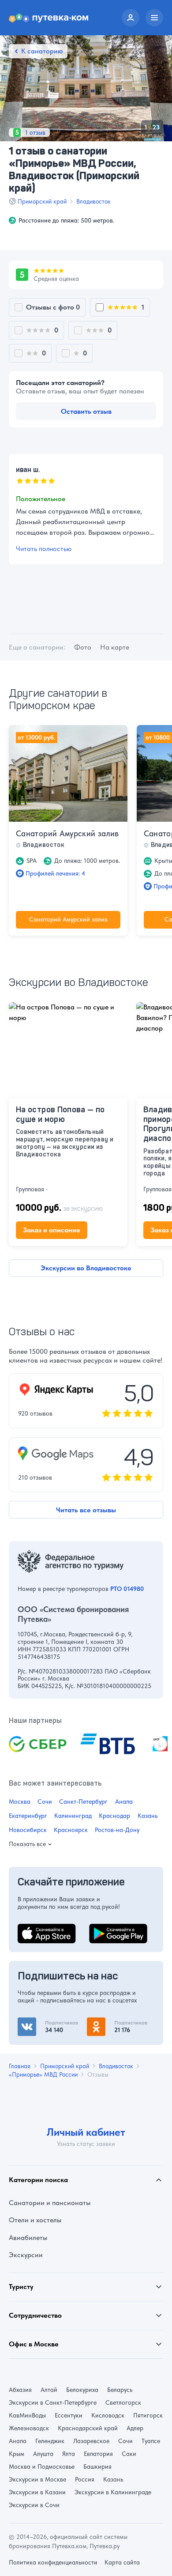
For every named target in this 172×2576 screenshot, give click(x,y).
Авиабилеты (28, 2238)
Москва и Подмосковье (42, 2466)
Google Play (108, 1929)
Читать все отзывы (86, 1510)
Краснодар (114, 1816)
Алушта (43, 2454)
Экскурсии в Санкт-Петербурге (53, 2402)
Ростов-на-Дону (117, 1830)
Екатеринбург (28, 1816)
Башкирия (97, 2466)
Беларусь (120, 2390)
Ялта (69, 2454)
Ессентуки (69, 2415)
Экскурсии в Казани (37, 2492)
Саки (129, 2454)
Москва (20, 1802)
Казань (148, 1816)
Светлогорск (123, 2402)
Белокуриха (82, 2390)
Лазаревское (91, 2441)
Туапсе (151, 2441)
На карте (115, 647)
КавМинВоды (27, 2415)
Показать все (27, 1844)
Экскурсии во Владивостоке (86, 1268)
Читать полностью (44, 548)
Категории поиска (38, 2180)
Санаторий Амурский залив (67, 833)
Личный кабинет (86, 2132)
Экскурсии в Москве (37, 2479)
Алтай (49, 2390)
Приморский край (42, 201)
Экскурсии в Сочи (34, 2505)
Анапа (124, 1802)
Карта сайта (122, 2562)
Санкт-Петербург (83, 1802)
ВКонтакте (34, 2023)
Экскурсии (26, 2255)
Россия (85, 2479)
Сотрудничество (35, 2315)
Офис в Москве (34, 2344)
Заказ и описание (52, 1230)
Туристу (21, 2287)
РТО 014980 (127, 1589)
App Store (33, 1929)
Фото (83, 647)
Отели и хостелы (35, 2220)
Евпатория (98, 2454)
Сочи (45, 1802)
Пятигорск (148, 2415)
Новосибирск (28, 1830)
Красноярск (71, 1830)
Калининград (73, 1816)
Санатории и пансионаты (50, 2203)
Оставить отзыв (86, 411)
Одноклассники (112, 2023)
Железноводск (29, 2428)
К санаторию (42, 51)
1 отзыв (35, 132)
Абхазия (20, 2390)
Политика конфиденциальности (53, 2562)
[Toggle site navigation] (154, 18)
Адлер (135, 2428)
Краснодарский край (88, 2428)
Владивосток (93, 201)
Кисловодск (108, 2415)
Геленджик (50, 2441)
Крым (17, 2454)
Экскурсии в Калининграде (113, 2492)
